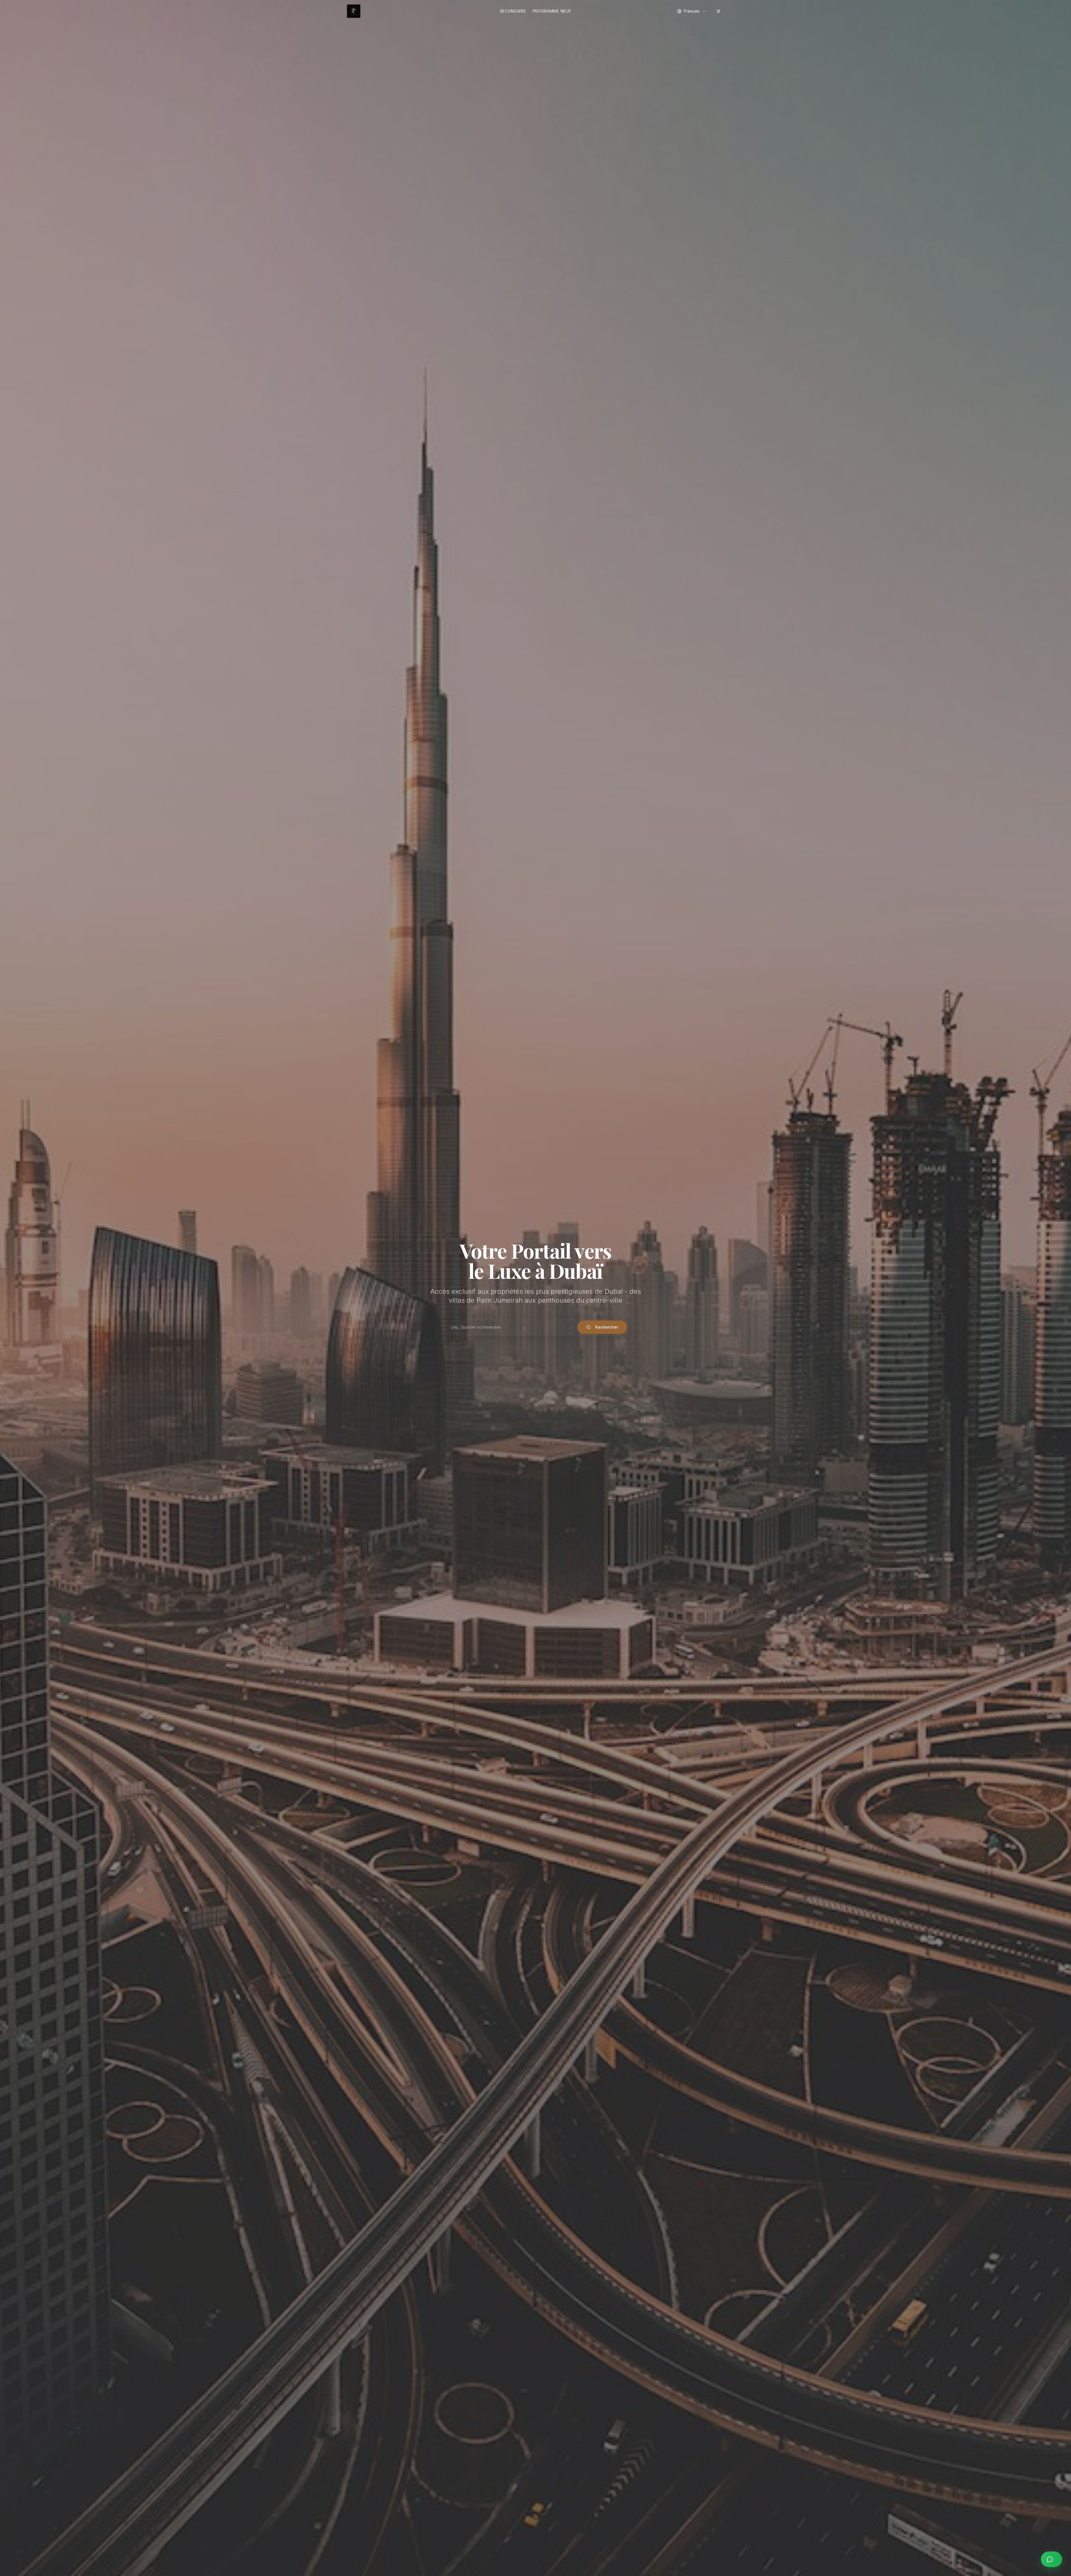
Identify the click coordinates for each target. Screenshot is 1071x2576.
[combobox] (692, 11)
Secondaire (513, 11)
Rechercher (607, 1327)
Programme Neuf (552, 11)
